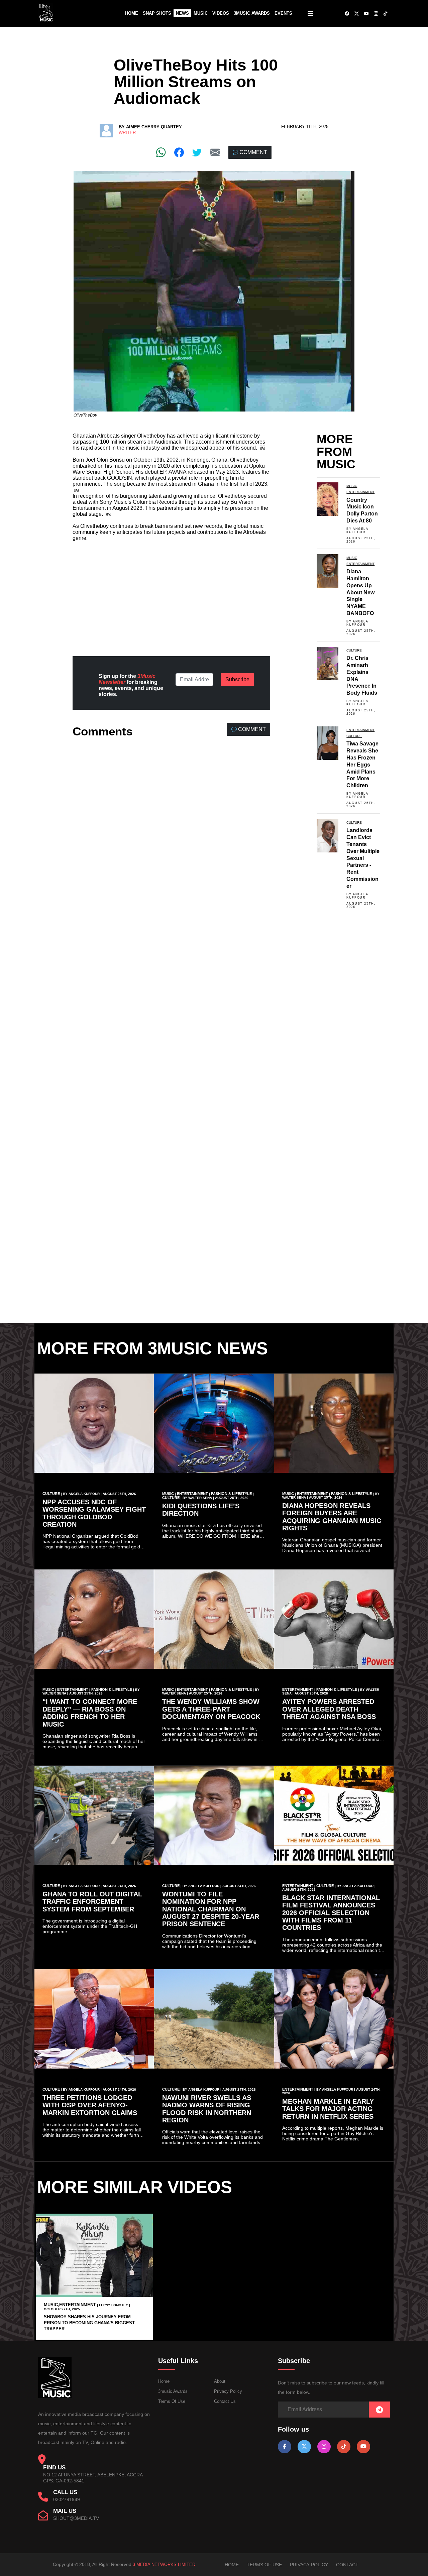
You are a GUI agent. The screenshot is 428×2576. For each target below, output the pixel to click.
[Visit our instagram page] (324, 2446)
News (182, 13)
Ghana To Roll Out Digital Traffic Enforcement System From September (92, 1902)
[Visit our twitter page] (304, 2446)
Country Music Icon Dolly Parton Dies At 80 (362, 510)
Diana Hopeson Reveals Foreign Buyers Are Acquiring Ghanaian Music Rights (332, 1517)
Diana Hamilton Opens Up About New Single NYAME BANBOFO (360, 592)
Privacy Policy (228, 2391)
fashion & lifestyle (231, 1494)
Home (132, 13)
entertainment (360, 492)
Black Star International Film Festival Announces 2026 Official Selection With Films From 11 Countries (331, 1913)
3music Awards (173, 2391)
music (352, 486)
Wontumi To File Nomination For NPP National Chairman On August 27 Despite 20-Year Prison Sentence (211, 1909)
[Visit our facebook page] (285, 2446)
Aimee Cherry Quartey (154, 127)
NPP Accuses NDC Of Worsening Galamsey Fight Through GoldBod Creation (94, 1513)
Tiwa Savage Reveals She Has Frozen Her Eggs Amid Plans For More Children (362, 765)
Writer (127, 133)
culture (354, 650)
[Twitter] (197, 152)
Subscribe (237, 679)
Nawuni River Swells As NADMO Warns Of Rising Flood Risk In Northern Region (207, 2109)
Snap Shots (157, 13)
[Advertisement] (171, 593)
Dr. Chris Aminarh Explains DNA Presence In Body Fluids (362, 675)
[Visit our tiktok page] (344, 2446)
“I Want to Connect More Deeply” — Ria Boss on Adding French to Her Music (90, 1713)
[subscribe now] (379, 2410)
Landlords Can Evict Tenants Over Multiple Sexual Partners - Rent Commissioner (363, 858)
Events (283, 13)
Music (201, 13)
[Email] (215, 152)
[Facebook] (179, 152)
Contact (347, 2565)
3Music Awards (252, 13)
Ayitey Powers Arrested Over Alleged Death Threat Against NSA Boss (329, 1709)
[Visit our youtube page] (363, 2446)
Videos (221, 13)
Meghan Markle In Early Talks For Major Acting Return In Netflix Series (328, 2109)
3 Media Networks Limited (164, 2564)
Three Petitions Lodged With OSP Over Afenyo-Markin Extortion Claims (90, 2105)
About (220, 2381)
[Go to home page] (55, 2397)
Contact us (225, 2401)
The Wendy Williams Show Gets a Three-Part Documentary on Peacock (211, 1709)
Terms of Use (172, 2401)
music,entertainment (70, 2305)
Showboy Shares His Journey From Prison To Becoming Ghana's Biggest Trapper (89, 2323)
